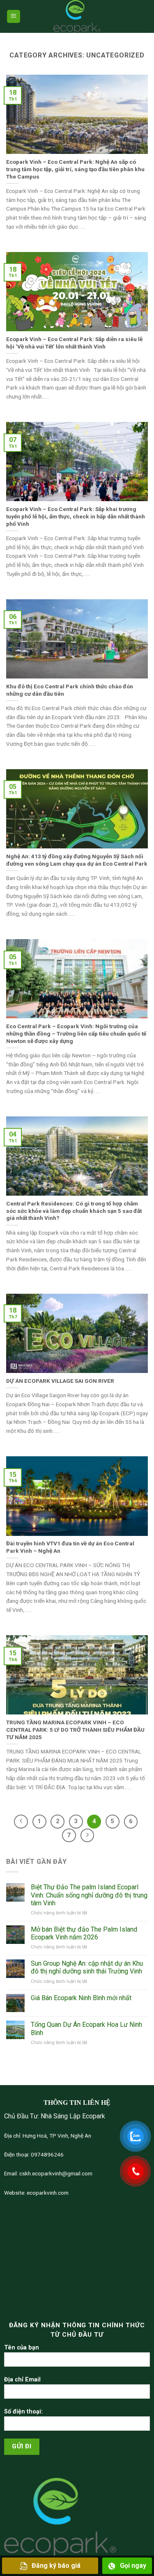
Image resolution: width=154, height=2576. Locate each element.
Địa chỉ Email (22, 2380)
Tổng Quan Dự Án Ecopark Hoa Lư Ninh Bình (86, 2028)
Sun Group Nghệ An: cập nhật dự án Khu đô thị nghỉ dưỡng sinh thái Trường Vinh (87, 1967)
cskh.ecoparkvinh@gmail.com (55, 2173)
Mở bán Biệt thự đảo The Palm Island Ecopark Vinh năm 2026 (84, 1933)
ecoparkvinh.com (47, 2193)
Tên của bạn (22, 2348)
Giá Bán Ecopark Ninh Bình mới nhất (81, 1998)
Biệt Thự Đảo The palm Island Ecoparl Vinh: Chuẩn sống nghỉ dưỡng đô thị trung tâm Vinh (89, 1895)
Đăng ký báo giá (56, 2566)
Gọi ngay (133, 2566)
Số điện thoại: (23, 2412)
